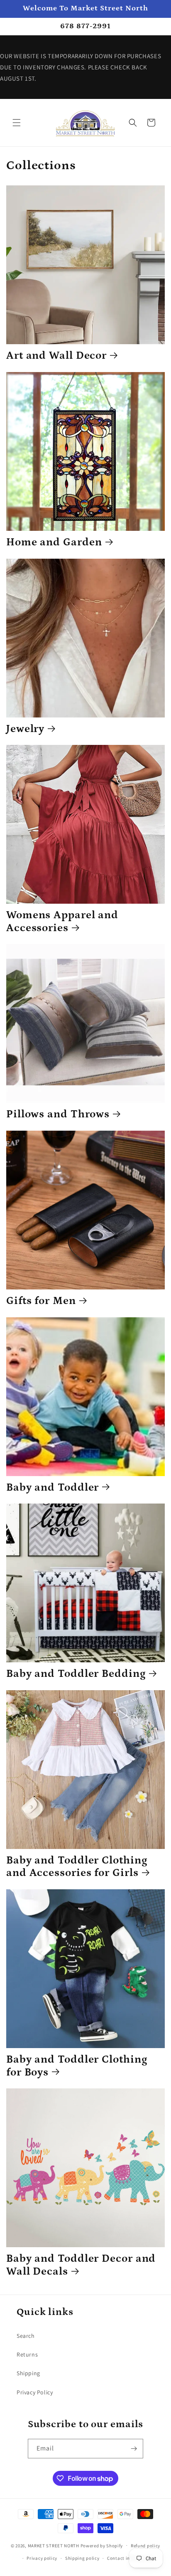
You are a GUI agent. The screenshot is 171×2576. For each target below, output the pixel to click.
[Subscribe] (134, 2449)
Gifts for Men (41, 1301)
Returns (27, 2354)
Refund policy (145, 2546)
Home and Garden (54, 542)
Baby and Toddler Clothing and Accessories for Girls (77, 1867)
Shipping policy (82, 2558)
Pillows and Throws (58, 1114)
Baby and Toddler (53, 1488)
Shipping (28, 2373)
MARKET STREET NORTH (54, 2545)
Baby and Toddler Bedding (76, 1674)
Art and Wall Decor (56, 356)
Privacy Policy (35, 2392)
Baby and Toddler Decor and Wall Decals (81, 2265)
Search (26, 2336)
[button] (17, 123)
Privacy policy (42, 2558)
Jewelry (25, 729)
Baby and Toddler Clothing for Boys (77, 2066)
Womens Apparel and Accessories (62, 922)
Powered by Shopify (102, 2545)
